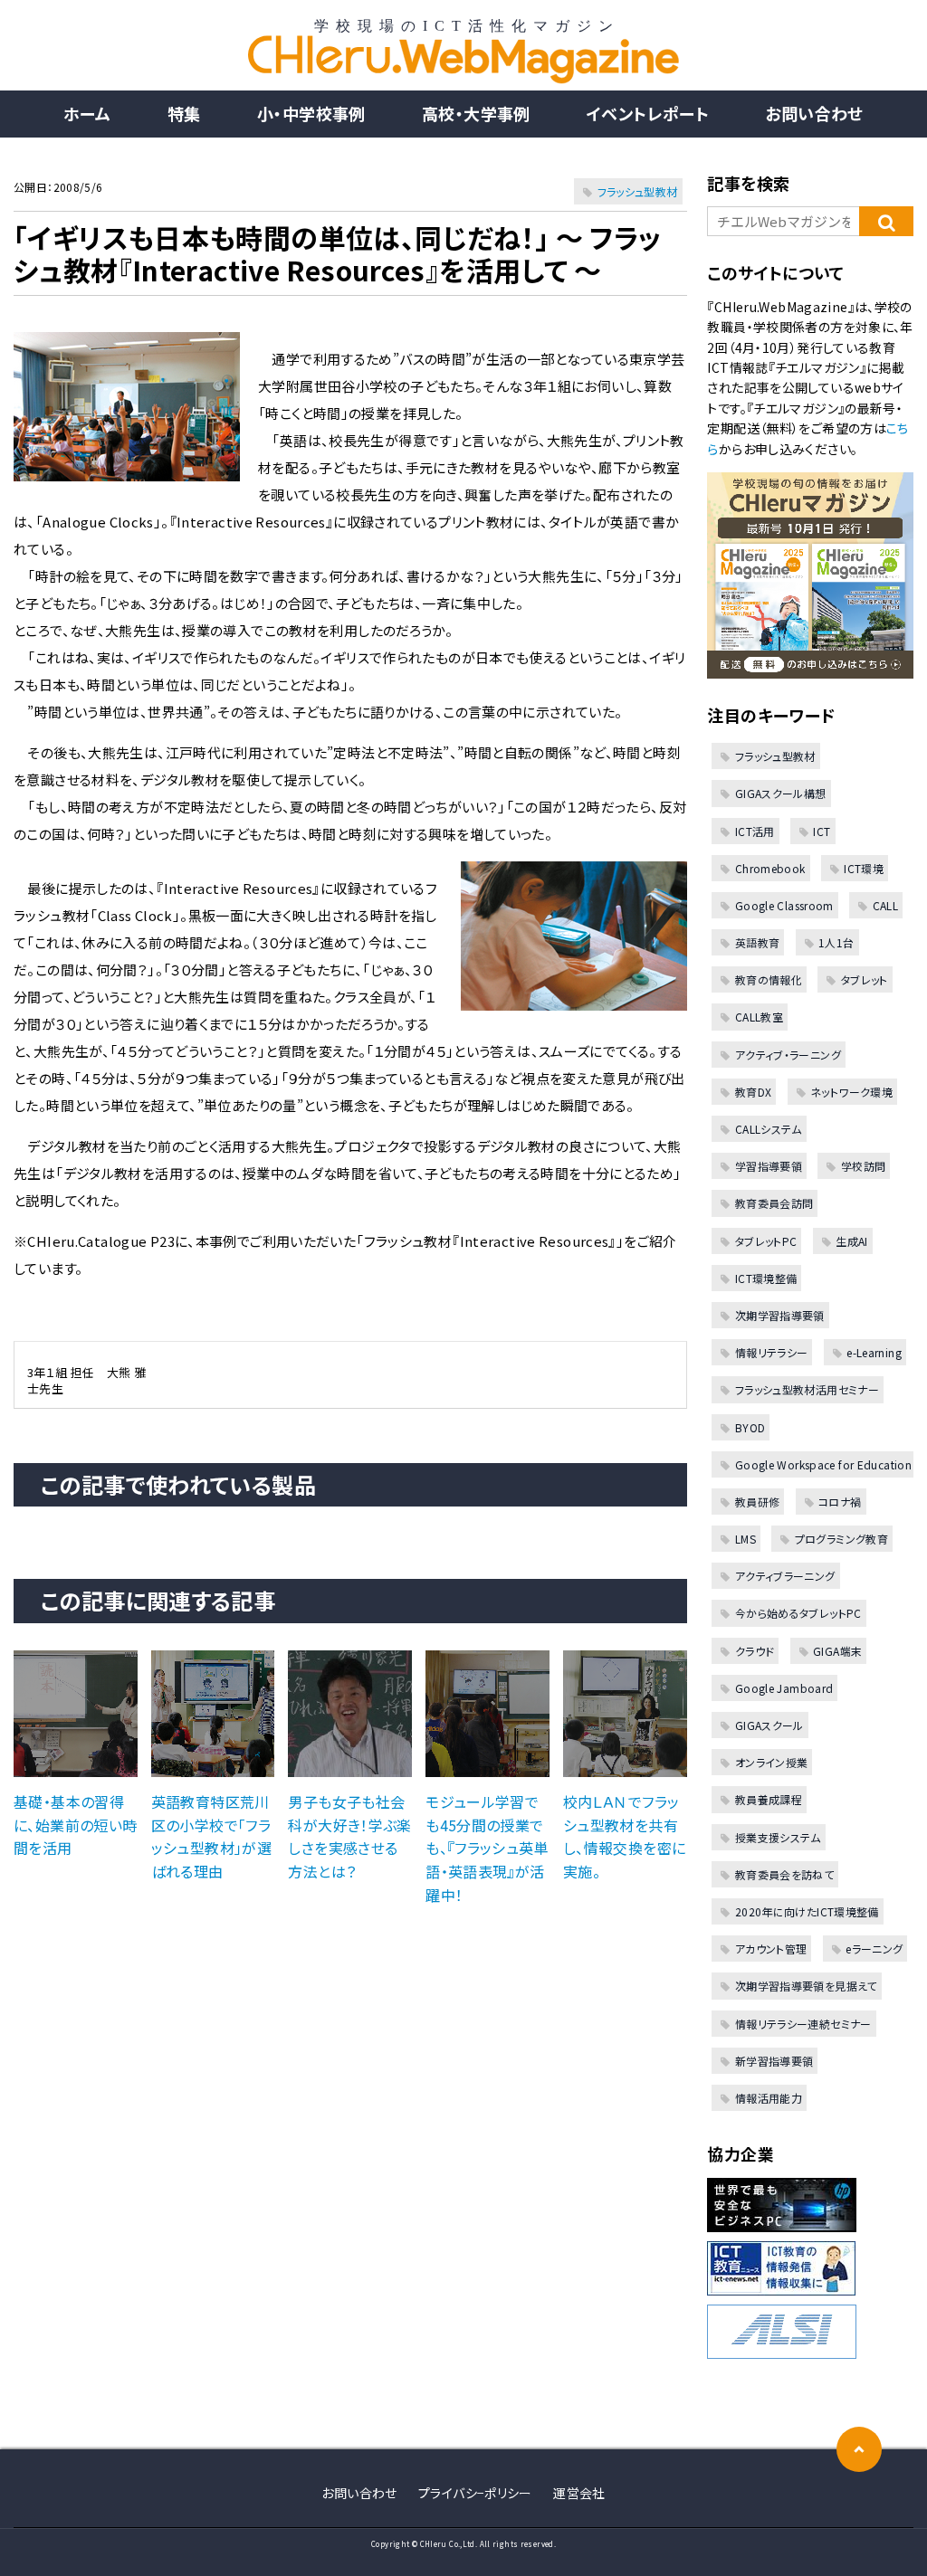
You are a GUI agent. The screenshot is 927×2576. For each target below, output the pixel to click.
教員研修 (757, 1502)
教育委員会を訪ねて (784, 1874)
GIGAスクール (769, 1725)
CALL (885, 905)
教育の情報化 (769, 979)
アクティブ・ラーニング (788, 1055)
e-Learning (874, 1352)
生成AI (852, 1241)
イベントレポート (648, 113)
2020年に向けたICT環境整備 (807, 1911)
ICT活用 (755, 831)
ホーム (87, 113)
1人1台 (836, 942)
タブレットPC (766, 1241)
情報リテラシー (771, 1352)
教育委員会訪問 (774, 1203)
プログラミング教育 (841, 1539)
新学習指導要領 (774, 2061)
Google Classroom (784, 905)
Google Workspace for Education (823, 1464)
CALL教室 (759, 1017)
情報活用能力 (769, 2098)
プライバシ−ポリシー (475, 2493)
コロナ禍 (840, 1502)
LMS (745, 1539)
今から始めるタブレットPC (798, 1613)
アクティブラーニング (785, 1576)
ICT (822, 831)
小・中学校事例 (311, 113)
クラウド (755, 1651)
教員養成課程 (769, 1799)
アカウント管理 (771, 1949)
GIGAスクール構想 (780, 793)
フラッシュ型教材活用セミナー (807, 1389)
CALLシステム (768, 1129)
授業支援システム (778, 1837)
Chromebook (770, 868)
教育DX (753, 1092)
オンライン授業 (771, 1762)
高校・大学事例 (476, 113)
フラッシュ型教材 (638, 191)
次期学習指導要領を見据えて (806, 1986)
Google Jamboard (784, 1688)
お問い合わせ (814, 113)
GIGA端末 (837, 1651)
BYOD (750, 1427)
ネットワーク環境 (851, 1092)
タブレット (864, 979)
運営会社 (579, 2493)
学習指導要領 (769, 1166)
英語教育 (757, 942)
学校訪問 (863, 1166)
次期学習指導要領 (779, 1315)
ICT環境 (864, 868)
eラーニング (874, 1949)
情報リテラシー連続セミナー (803, 2024)
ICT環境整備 (766, 1278)
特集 (184, 113)
